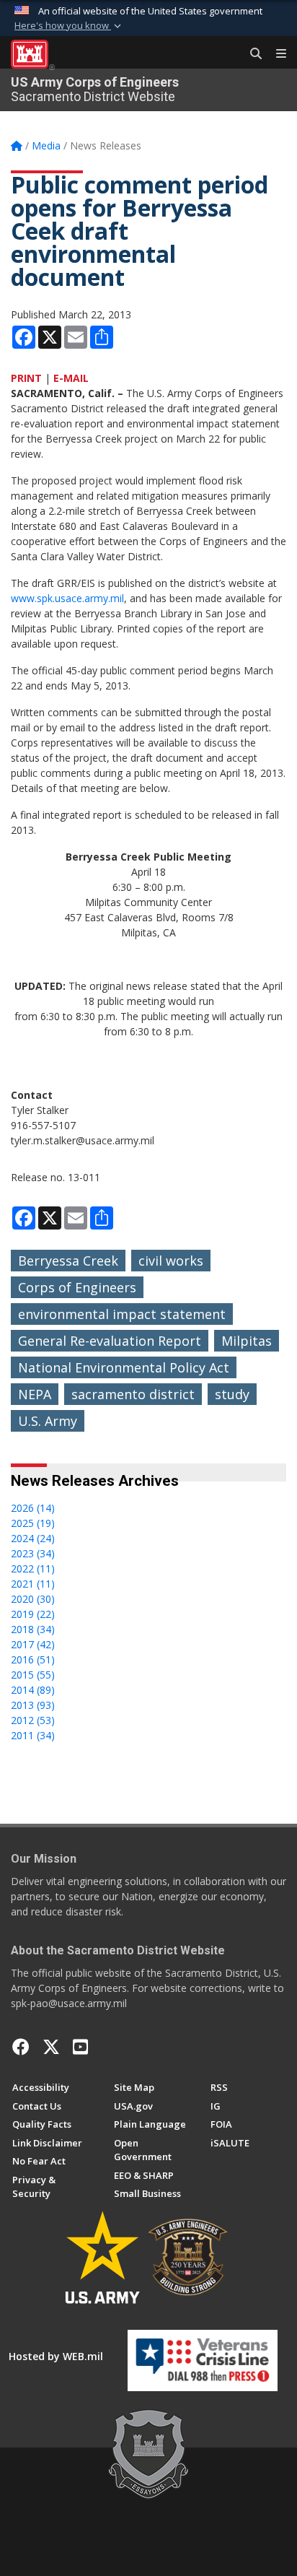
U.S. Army (48, 1421)
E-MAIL (71, 378)
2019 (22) (33, 1614)
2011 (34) (33, 1735)
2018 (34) (33, 1629)
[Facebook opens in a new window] (21, 2047)
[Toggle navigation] (275, 54)
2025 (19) (33, 1523)
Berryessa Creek (68, 1261)
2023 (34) (33, 1553)
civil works (171, 1261)
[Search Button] (251, 54)
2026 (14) (33, 1508)
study (232, 1394)
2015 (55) (33, 1675)
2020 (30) (33, 1599)
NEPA (35, 1394)
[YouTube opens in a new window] (80, 2047)
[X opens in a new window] (51, 2047)
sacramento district (133, 1394)
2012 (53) (33, 1720)
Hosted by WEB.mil (56, 2356)
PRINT (26, 378)
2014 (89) (33, 1690)
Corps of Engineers (77, 1287)
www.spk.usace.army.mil (67, 598)
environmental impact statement (122, 1314)
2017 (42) (33, 1644)
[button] (69, 26)
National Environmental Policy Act (124, 1367)
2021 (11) (33, 1584)
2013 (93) (33, 1705)
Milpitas (247, 1341)
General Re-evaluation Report (110, 1341)
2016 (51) (33, 1659)
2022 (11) (33, 1568)
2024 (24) (33, 1538)
